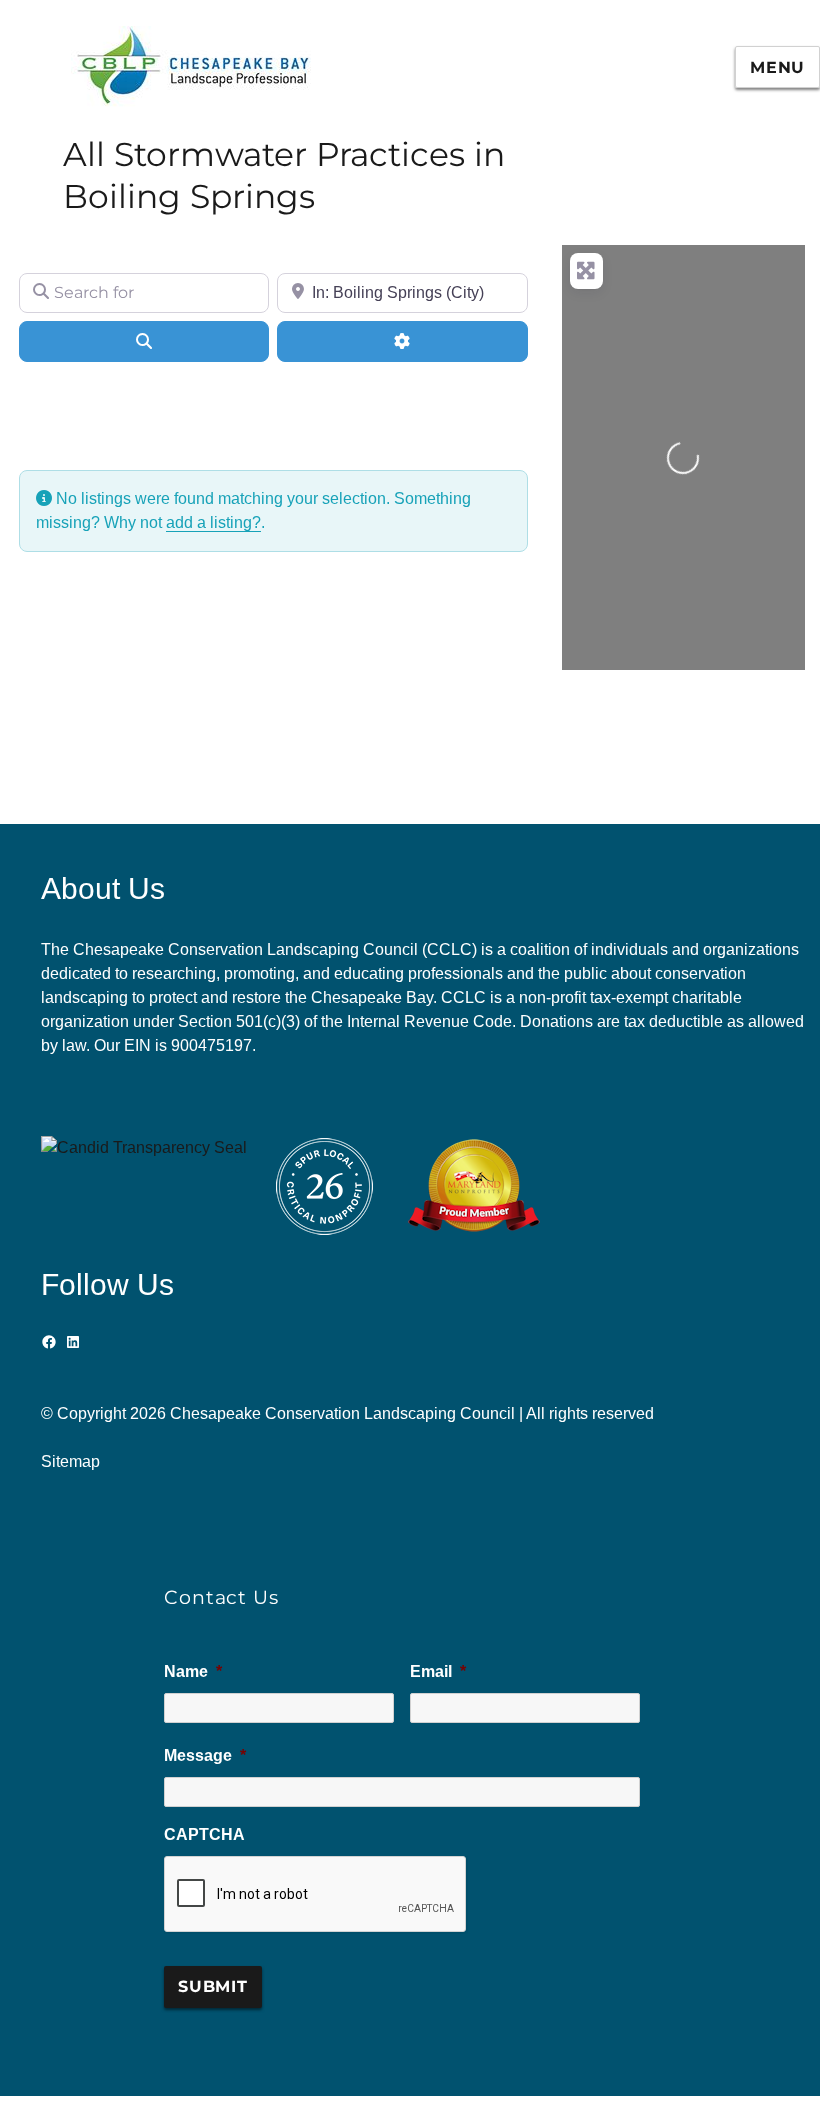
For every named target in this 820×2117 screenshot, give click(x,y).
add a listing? (213, 522)
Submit (213, 1986)
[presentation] (316, 1895)
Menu (777, 67)
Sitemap (70, 1461)
